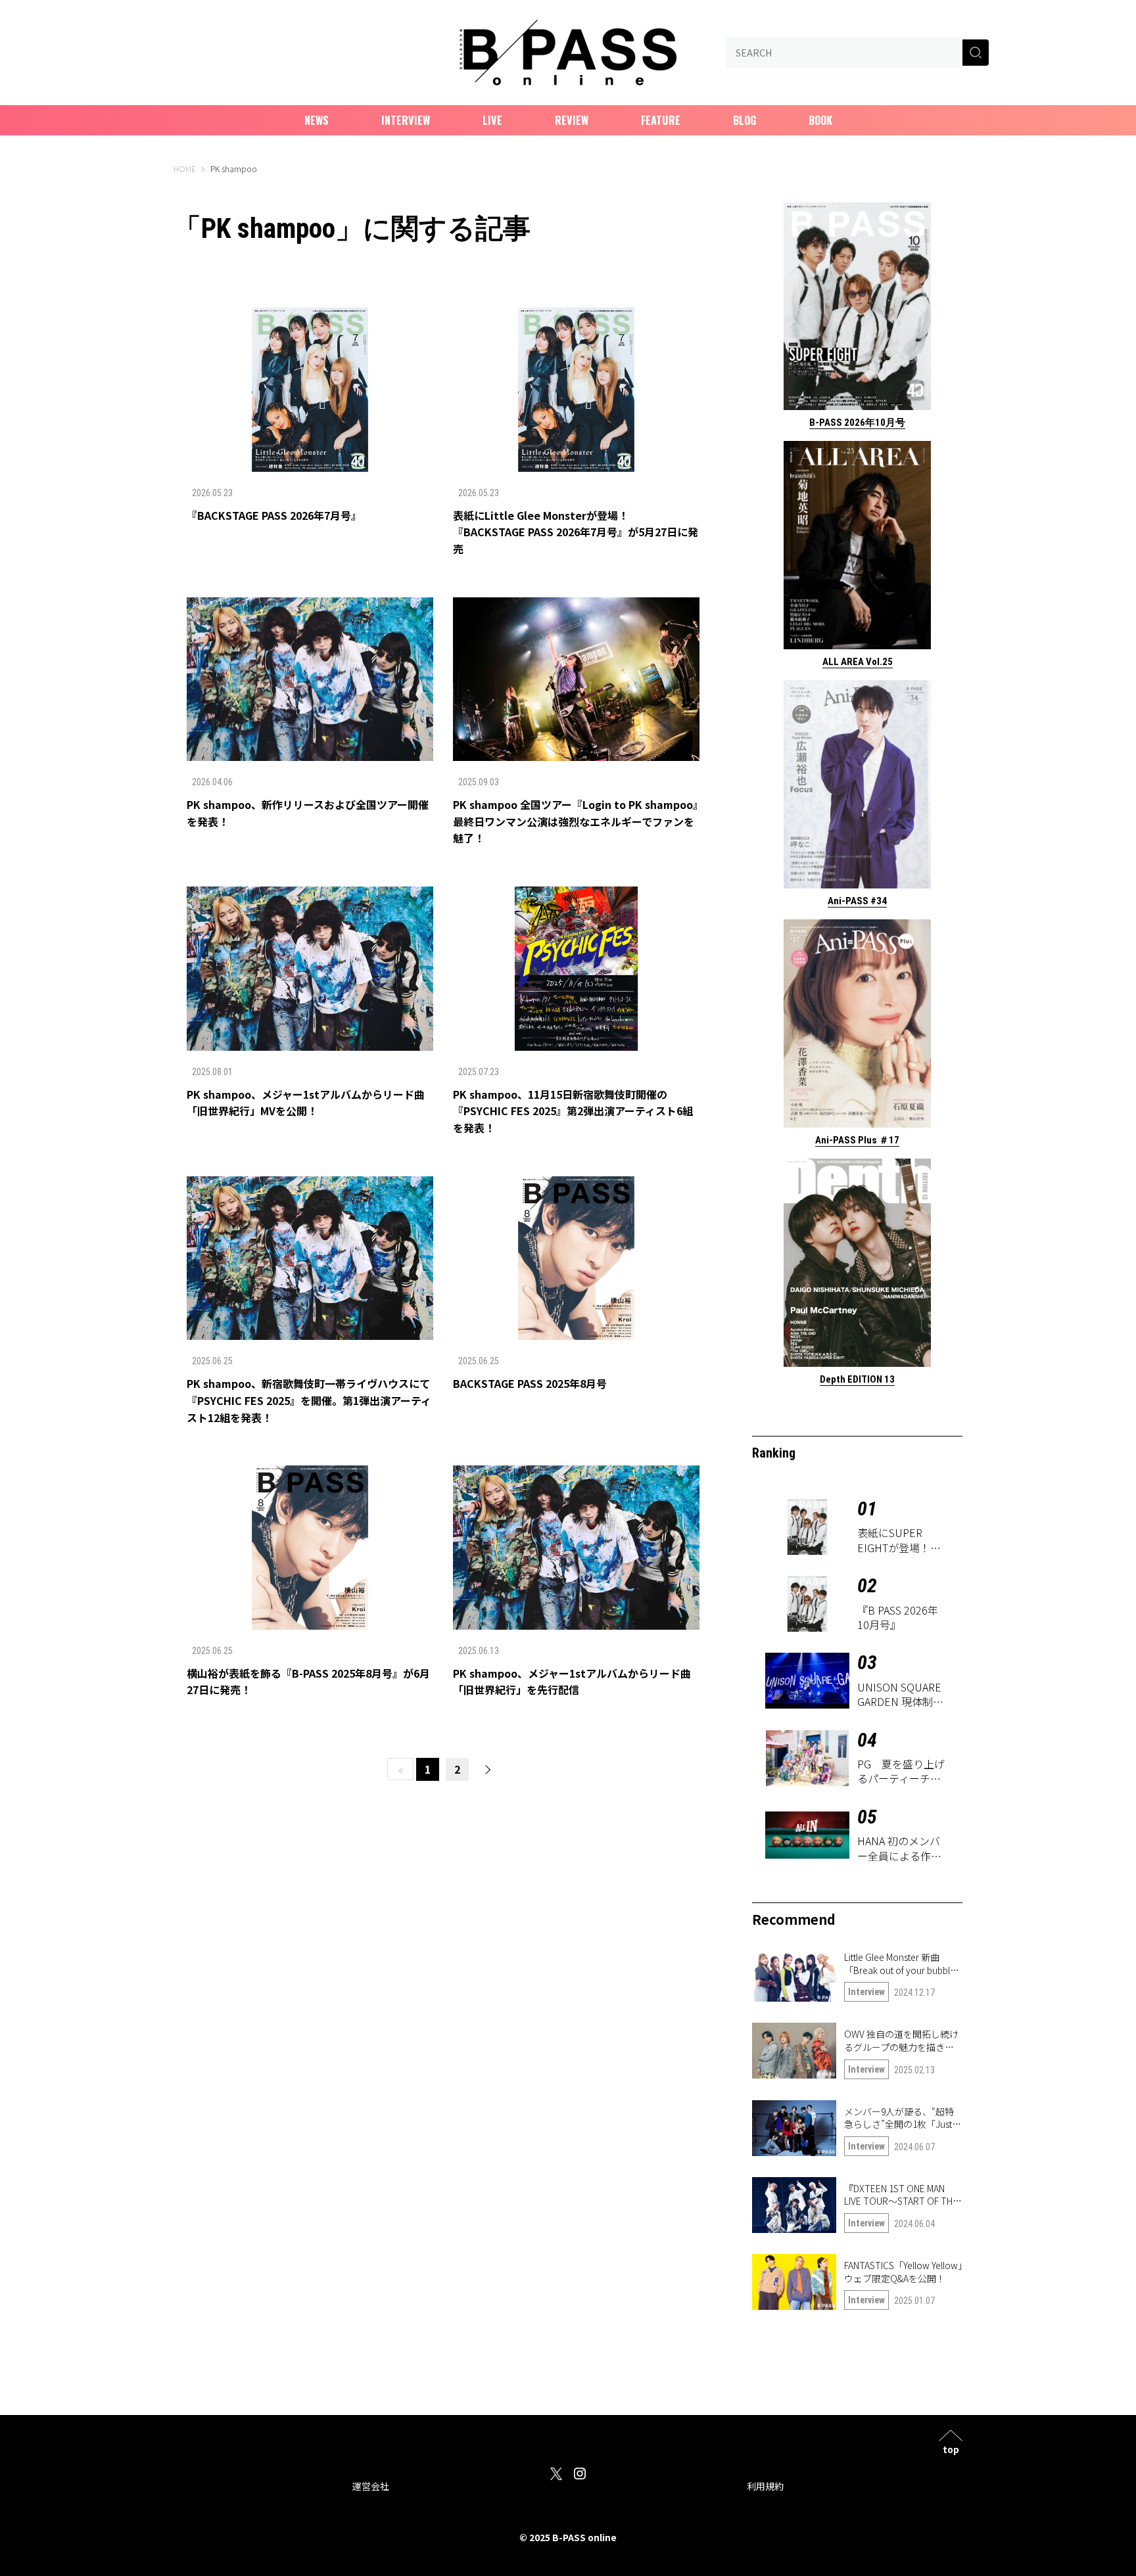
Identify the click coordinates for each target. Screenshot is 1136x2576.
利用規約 (765, 2486)
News (317, 120)
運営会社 (371, 2486)
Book (820, 120)
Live (492, 120)
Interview (406, 120)
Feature (661, 120)
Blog (745, 120)
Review (572, 120)
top (951, 2448)
